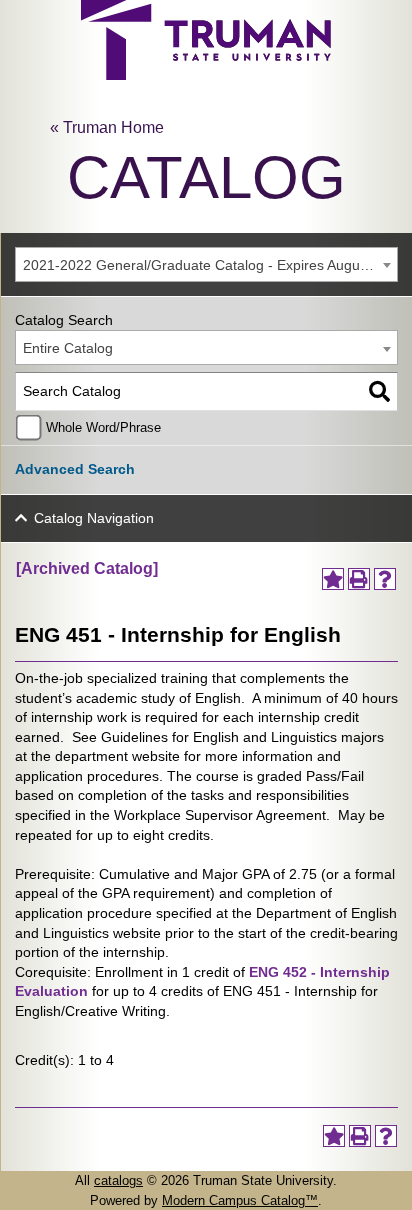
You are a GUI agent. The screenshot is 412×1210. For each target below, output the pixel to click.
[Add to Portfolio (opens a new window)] (333, 579)
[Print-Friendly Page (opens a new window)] (359, 579)
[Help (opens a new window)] (385, 579)
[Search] (379, 391)
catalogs (118, 1180)
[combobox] (206, 264)
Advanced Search (75, 469)
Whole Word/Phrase (103, 428)
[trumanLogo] (206, 74)
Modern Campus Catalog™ (240, 1200)
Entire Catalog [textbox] (68, 348)
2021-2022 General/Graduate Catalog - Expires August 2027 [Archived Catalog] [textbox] (210, 265)
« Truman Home (107, 127)
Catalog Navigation (94, 518)
